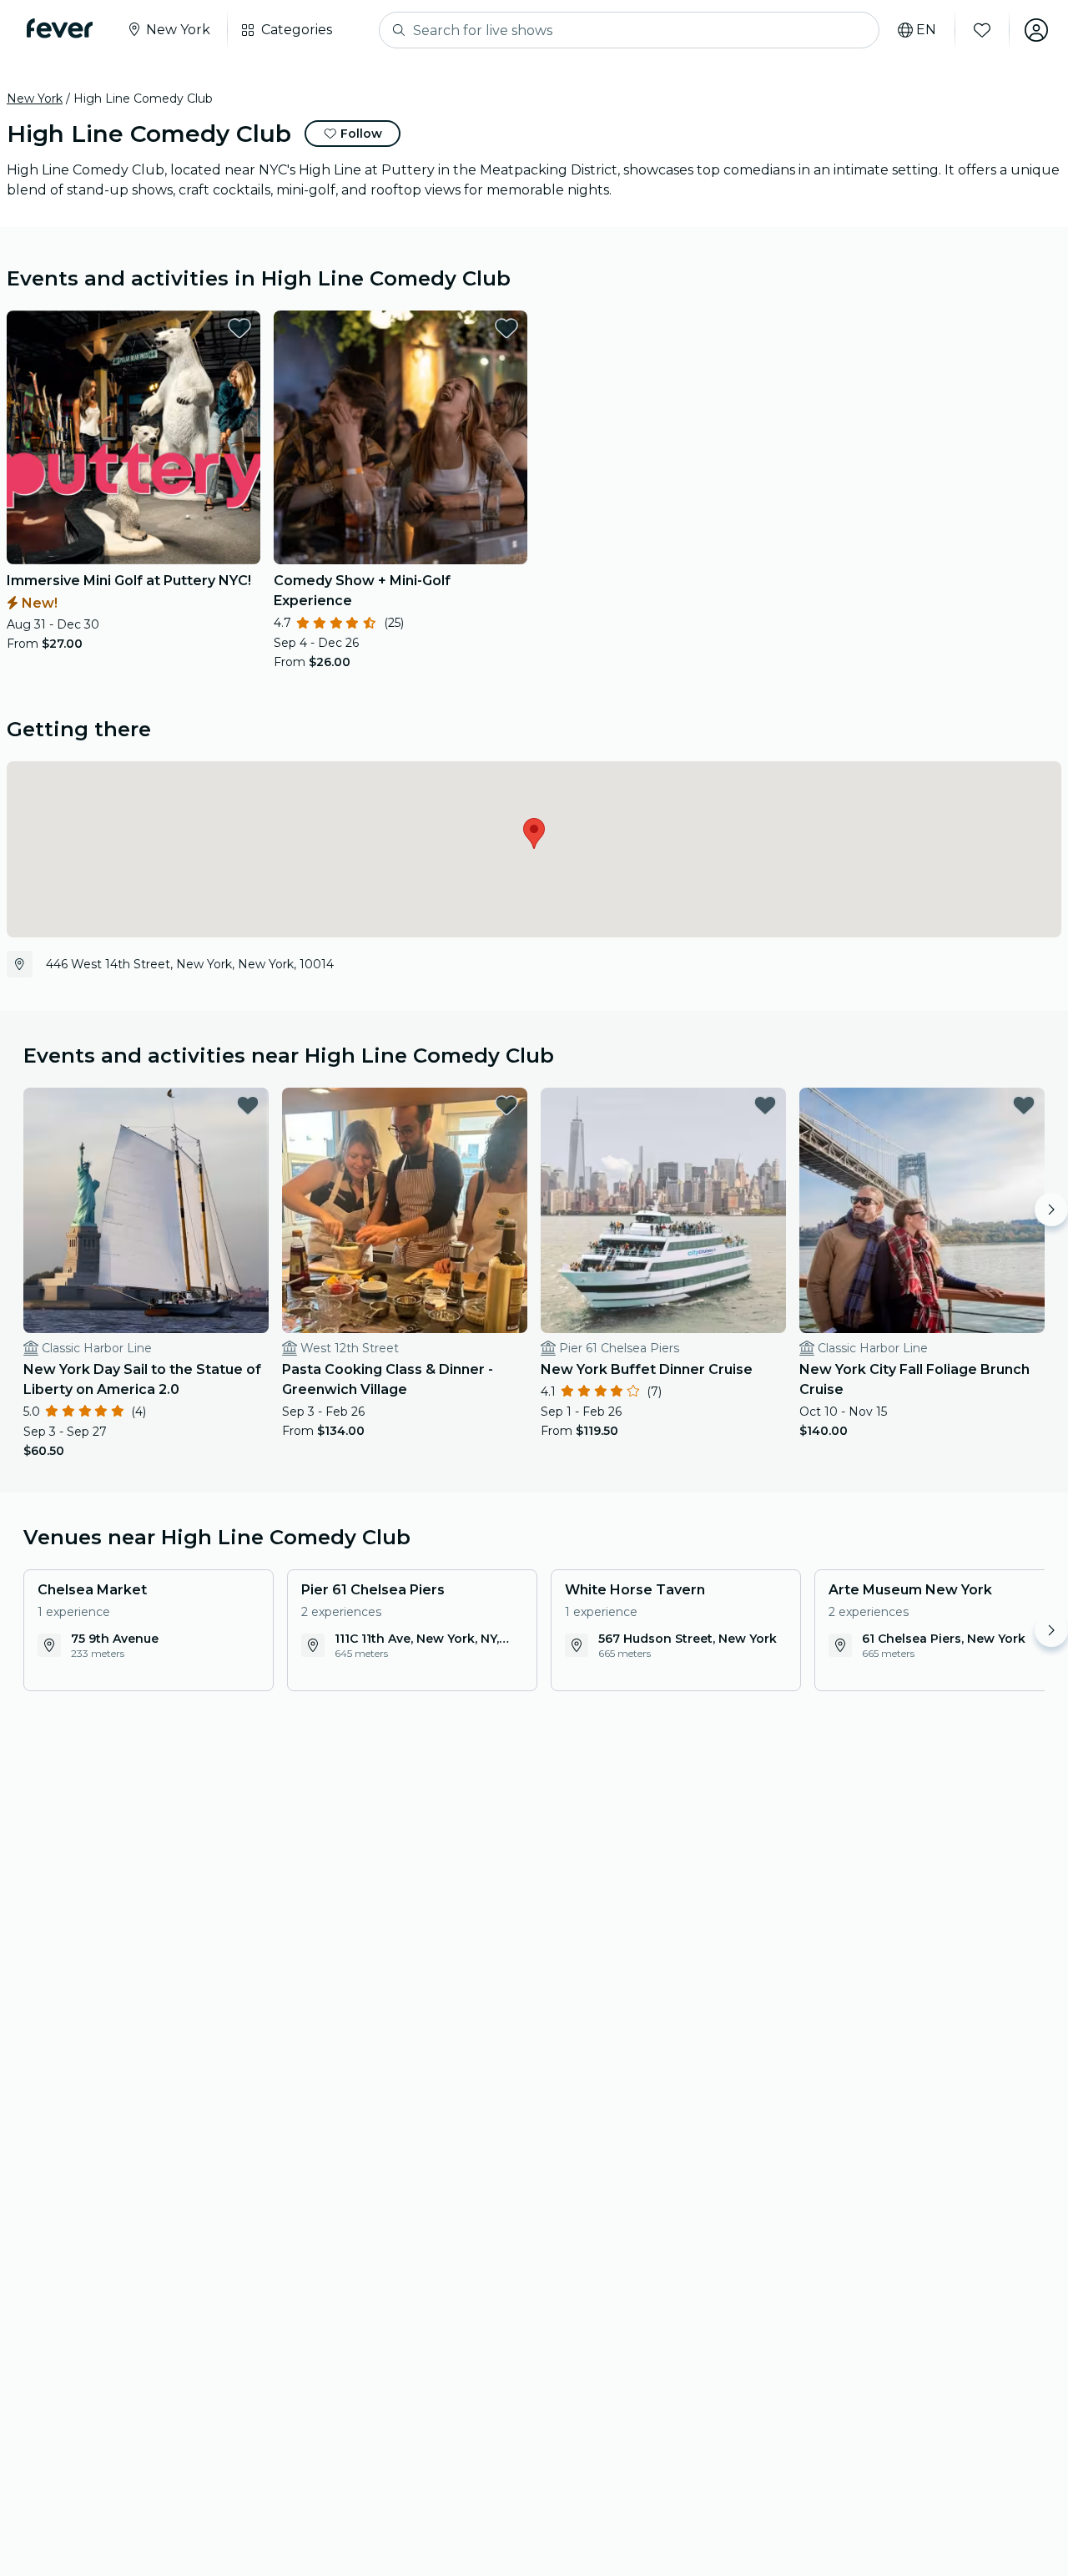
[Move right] (1051, 1210)
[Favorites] (982, 30)
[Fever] (60, 28)
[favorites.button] (239, 328)
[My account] (1036, 30)
